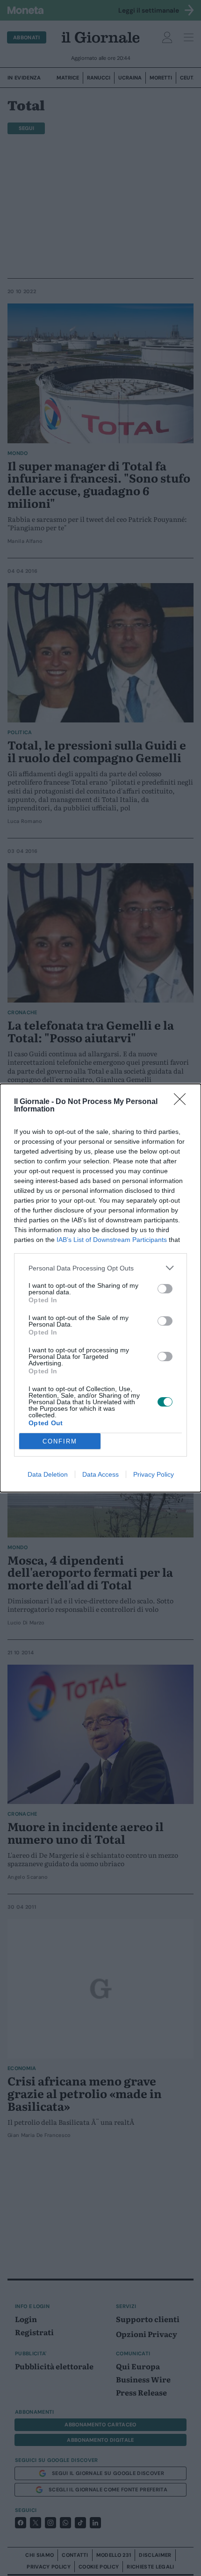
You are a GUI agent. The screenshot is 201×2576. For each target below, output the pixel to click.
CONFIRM (60, 1441)
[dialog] (100, 1288)
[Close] (183, 1102)
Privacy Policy (154, 1474)
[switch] (165, 1289)
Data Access (100, 1474)
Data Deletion (48, 1474)
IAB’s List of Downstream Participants (112, 1240)
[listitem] (100, 1268)
